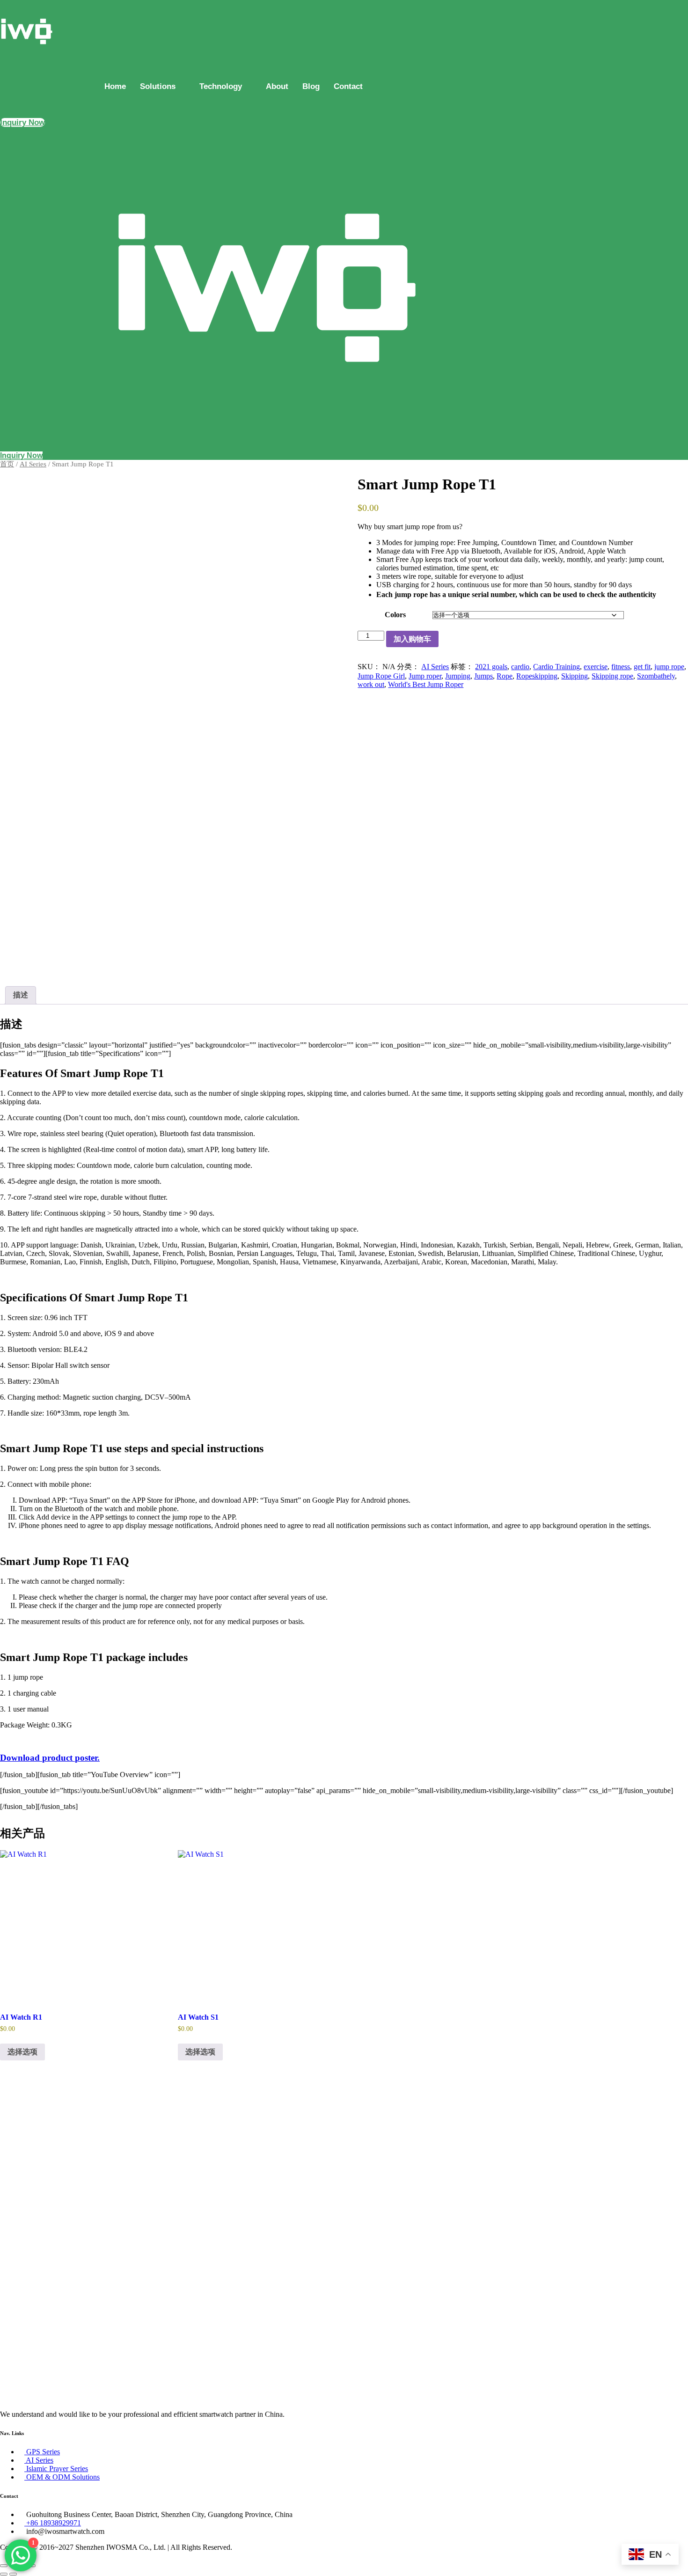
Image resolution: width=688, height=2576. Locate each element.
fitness (621, 667)
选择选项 (22, 2052)
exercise (596, 667)
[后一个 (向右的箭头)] (13, 2574)
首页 (7, 464)
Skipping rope (612, 676)
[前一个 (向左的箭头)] (4, 2574)
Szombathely (656, 676)
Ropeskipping (537, 676)
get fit (642, 667)
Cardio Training (556, 667)
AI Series (33, 464)
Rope (505, 676)
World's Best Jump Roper (426, 684)
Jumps (483, 676)
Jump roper (425, 676)
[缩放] (4, 2566)
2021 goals (491, 667)
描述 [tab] (21, 995)
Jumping (458, 676)
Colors (395, 615)
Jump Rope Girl (381, 676)
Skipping (575, 676)
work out (371, 684)
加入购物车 (412, 639)
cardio (520, 667)
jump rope (669, 667)
